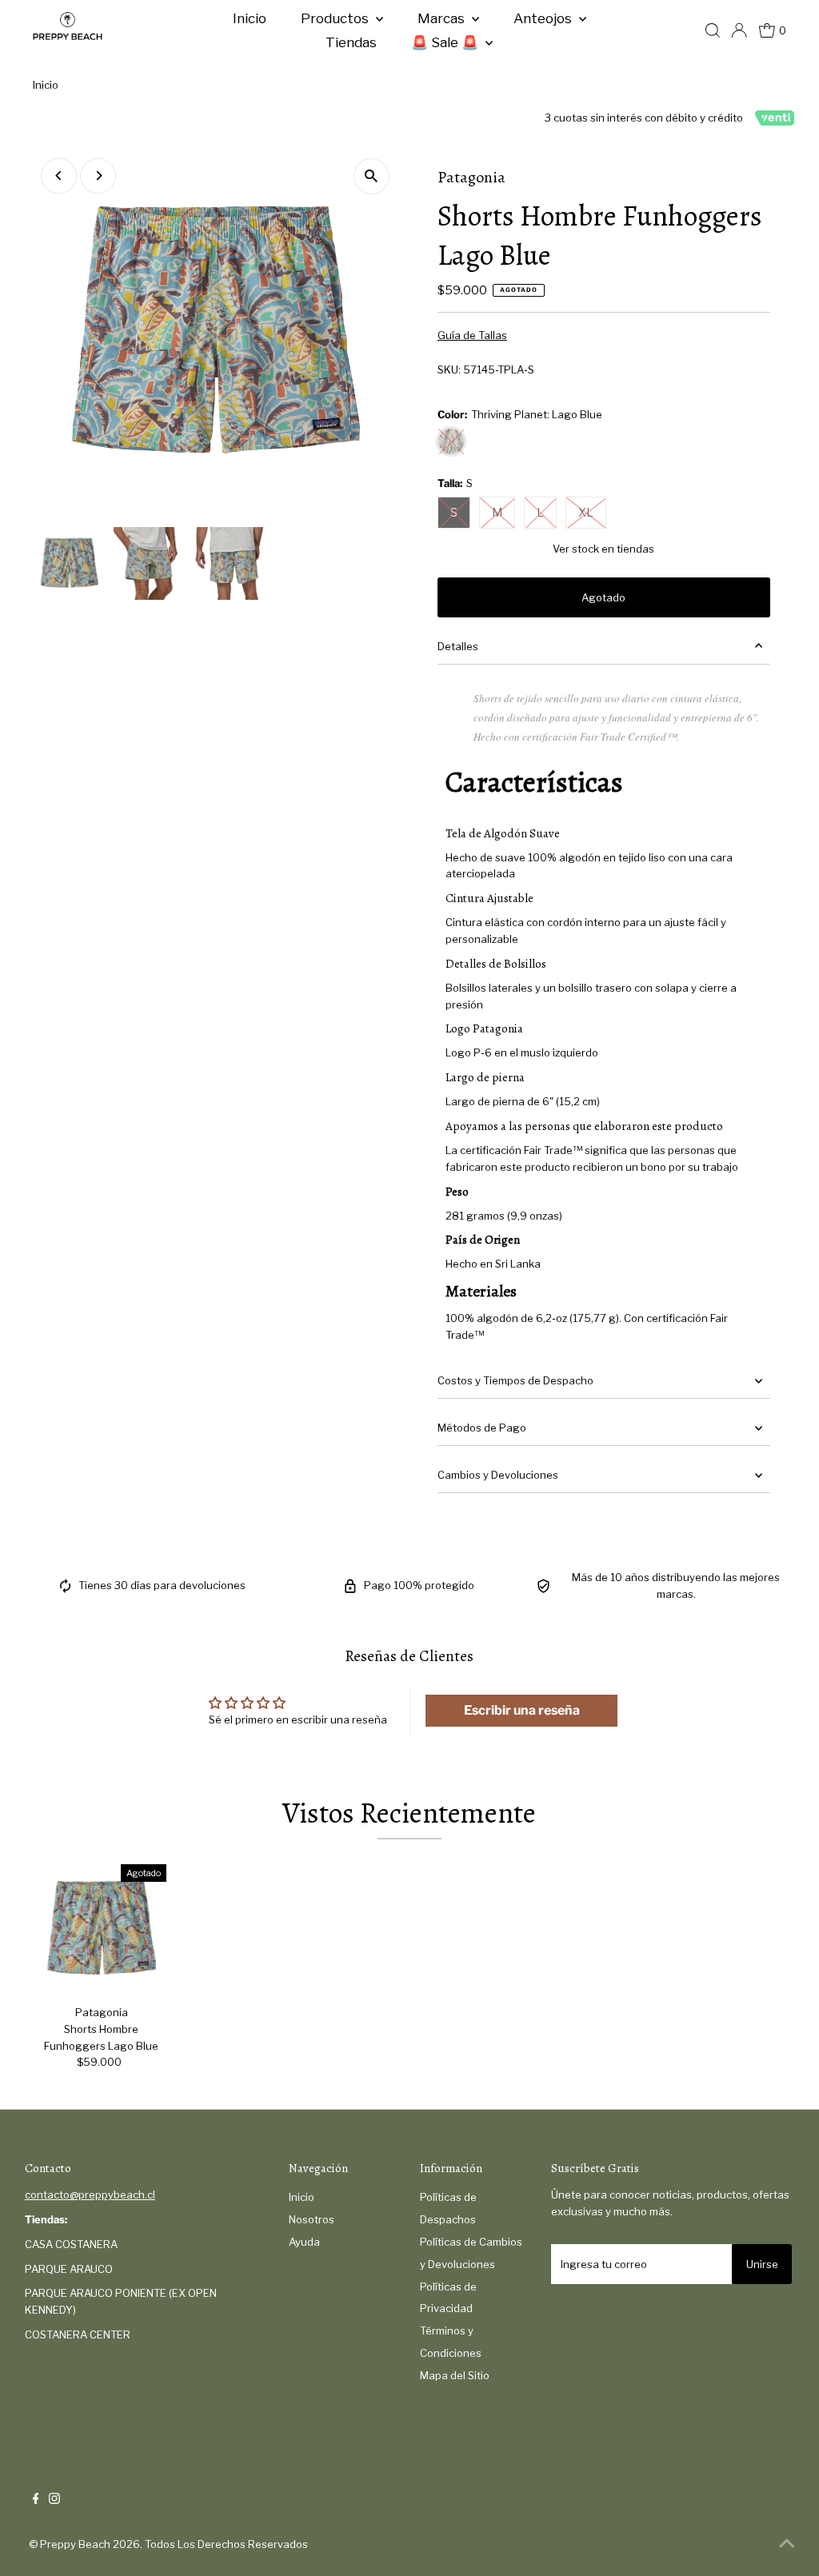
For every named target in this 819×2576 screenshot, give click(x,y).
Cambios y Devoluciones (498, 1475)
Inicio (250, 18)
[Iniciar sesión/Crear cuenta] (739, 30)
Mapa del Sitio (455, 2375)
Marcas (443, 18)
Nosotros (312, 2219)
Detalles (458, 646)
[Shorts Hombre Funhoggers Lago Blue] (102, 1929)
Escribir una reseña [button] (522, 1710)
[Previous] (59, 176)
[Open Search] (713, 30)
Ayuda (304, 2242)
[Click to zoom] (372, 176)
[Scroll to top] (787, 2544)
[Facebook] (36, 2500)
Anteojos (544, 18)
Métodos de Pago (482, 1428)
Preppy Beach (75, 2544)
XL (586, 512)
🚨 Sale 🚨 (446, 42)
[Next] (98, 176)
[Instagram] (54, 2500)
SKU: (449, 369)
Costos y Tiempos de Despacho (515, 1380)
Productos (336, 18)
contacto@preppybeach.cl (90, 2195)
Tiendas (351, 42)
